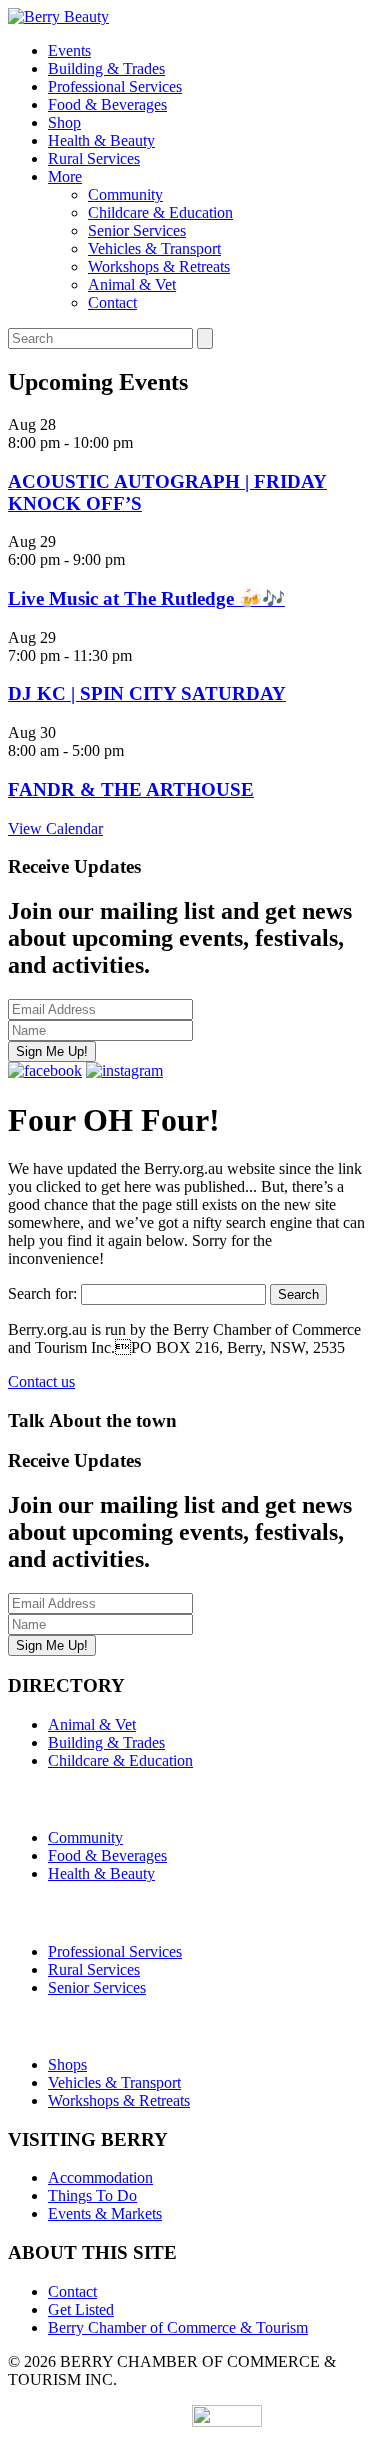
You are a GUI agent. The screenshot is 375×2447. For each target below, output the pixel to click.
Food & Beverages (107, 104)
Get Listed (81, 2309)
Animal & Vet (132, 284)
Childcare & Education (160, 212)
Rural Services (94, 158)
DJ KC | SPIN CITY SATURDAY (147, 693)
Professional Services (115, 86)
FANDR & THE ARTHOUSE (131, 789)
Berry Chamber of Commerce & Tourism (178, 2327)
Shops (67, 2064)
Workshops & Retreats (159, 266)
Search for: (42, 1293)
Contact (112, 302)
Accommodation (100, 2177)
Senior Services (137, 230)
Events (69, 50)
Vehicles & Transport (154, 248)
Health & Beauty (101, 140)
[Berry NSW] (58, 16)
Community (125, 194)
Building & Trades (106, 68)
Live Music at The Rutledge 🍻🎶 (146, 598)
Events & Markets (105, 2213)
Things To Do (92, 2195)
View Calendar (55, 828)
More (65, 176)
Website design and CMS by (100, 2421)
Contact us (41, 1381)
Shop (64, 122)
